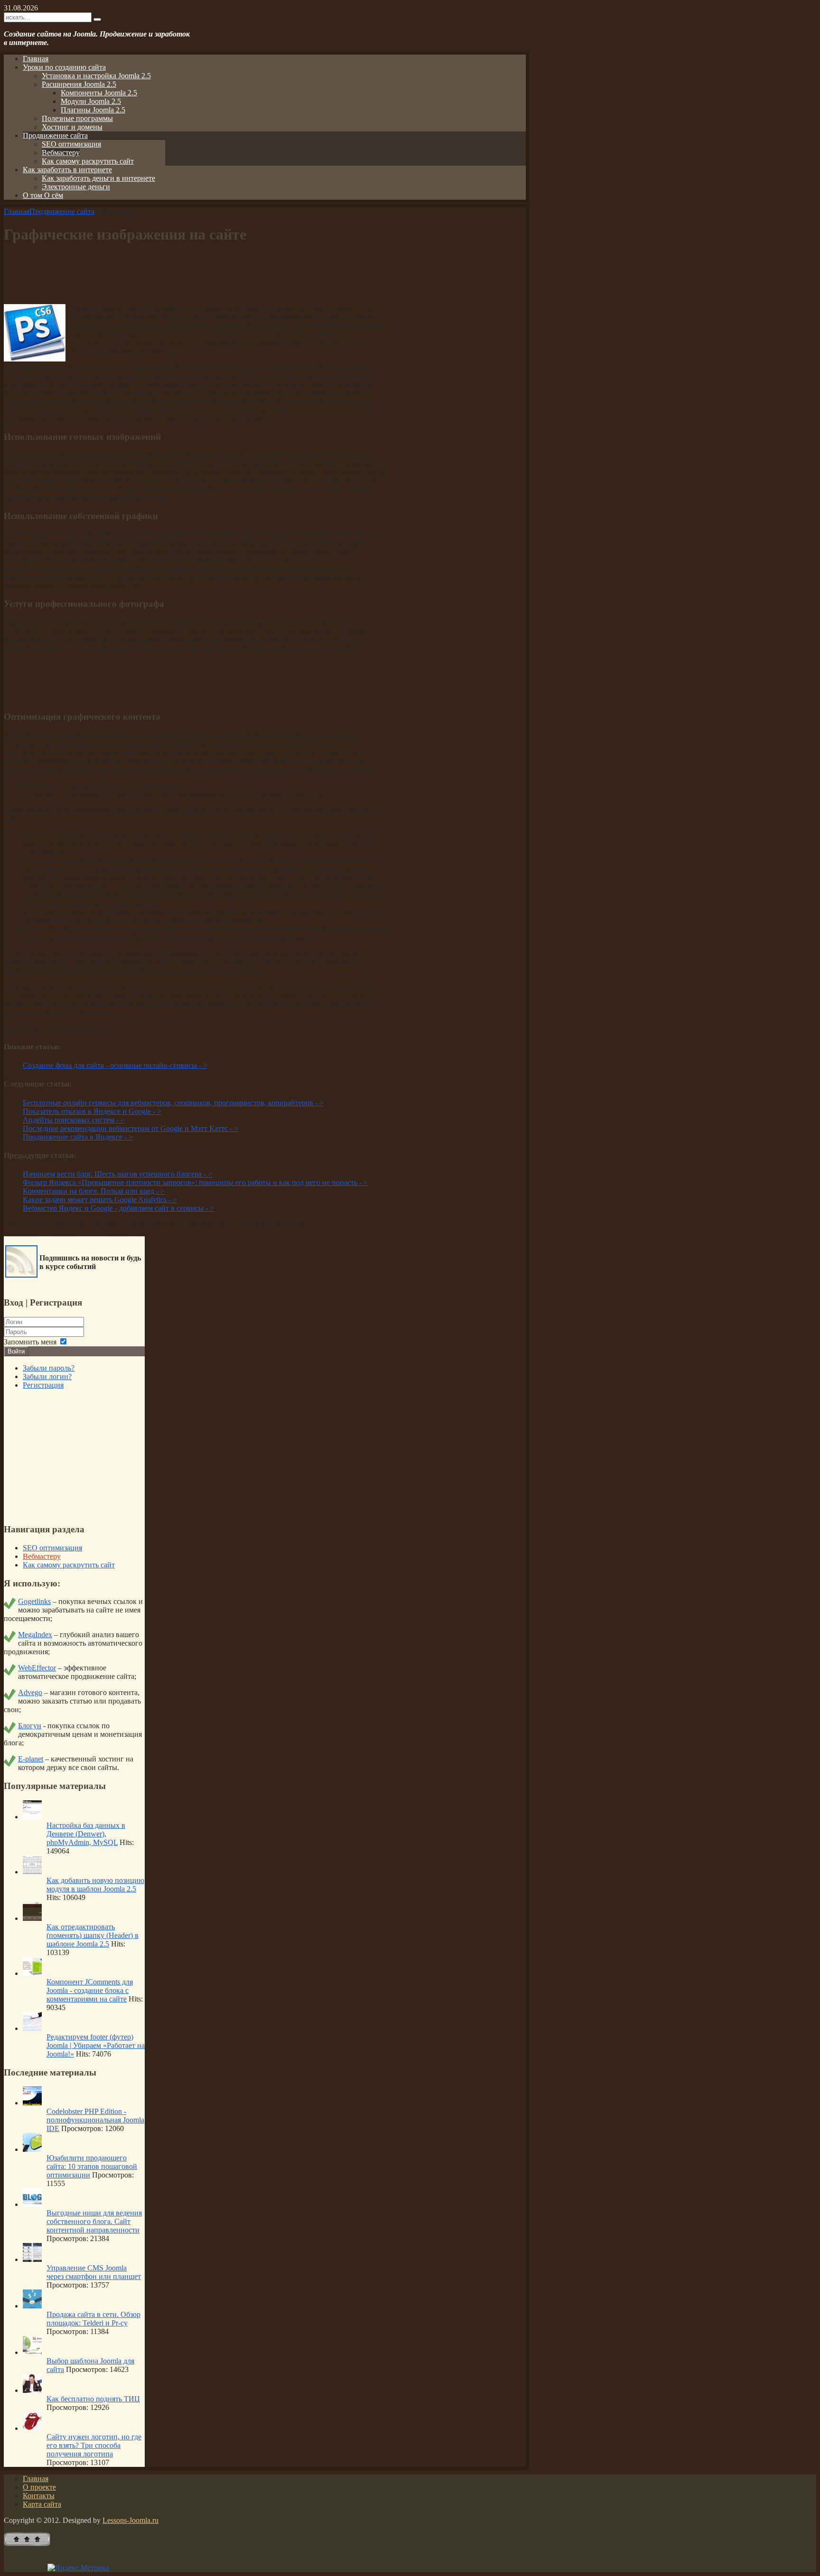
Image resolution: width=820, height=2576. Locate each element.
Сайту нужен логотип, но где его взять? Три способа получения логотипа (94, 2445)
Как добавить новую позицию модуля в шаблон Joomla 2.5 (95, 1885)
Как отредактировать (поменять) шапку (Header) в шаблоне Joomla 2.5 (93, 1935)
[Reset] (97, 19)
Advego (30, 1692)
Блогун (30, 1726)
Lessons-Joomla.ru (130, 2520)
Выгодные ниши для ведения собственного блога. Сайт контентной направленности (94, 2221)
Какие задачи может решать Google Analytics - (100, 1200)
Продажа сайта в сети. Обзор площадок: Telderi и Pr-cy (93, 2319)
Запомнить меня (30, 1342)
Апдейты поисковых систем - (74, 1120)
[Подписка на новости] (21, 1275)
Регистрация (43, 1385)
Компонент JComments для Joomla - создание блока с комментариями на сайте (90, 1990)
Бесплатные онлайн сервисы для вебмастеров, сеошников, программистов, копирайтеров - (173, 1103)
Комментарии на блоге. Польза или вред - (94, 1191)
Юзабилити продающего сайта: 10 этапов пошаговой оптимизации (92, 2166)
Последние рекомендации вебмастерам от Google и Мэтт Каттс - (130, 1128)
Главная (17, 211)
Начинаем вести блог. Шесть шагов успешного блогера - (117, 1174)
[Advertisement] (194, 275)
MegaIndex (35, 1635)
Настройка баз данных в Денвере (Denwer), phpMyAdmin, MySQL (86, 1834)
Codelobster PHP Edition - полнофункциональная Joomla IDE (95, 2120)
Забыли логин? (47, 1376)
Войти (16, 1351)
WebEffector (37, 1668)
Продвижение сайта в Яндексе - (78, 1137)
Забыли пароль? (49, 1368)
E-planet (31, 1759)
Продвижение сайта (62, 211)
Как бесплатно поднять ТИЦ (93, 2399)
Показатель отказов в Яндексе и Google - (92, 1111)
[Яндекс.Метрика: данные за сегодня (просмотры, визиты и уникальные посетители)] (78, 2568)
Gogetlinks (34, 1601)
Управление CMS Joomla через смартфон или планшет (94, 2272)
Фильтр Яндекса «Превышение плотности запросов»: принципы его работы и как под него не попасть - (195, 1182)
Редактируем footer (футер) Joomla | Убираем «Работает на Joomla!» (96, 2045)
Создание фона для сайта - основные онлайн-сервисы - (115, 1065)
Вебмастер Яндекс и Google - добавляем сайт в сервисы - (118, 1208)
